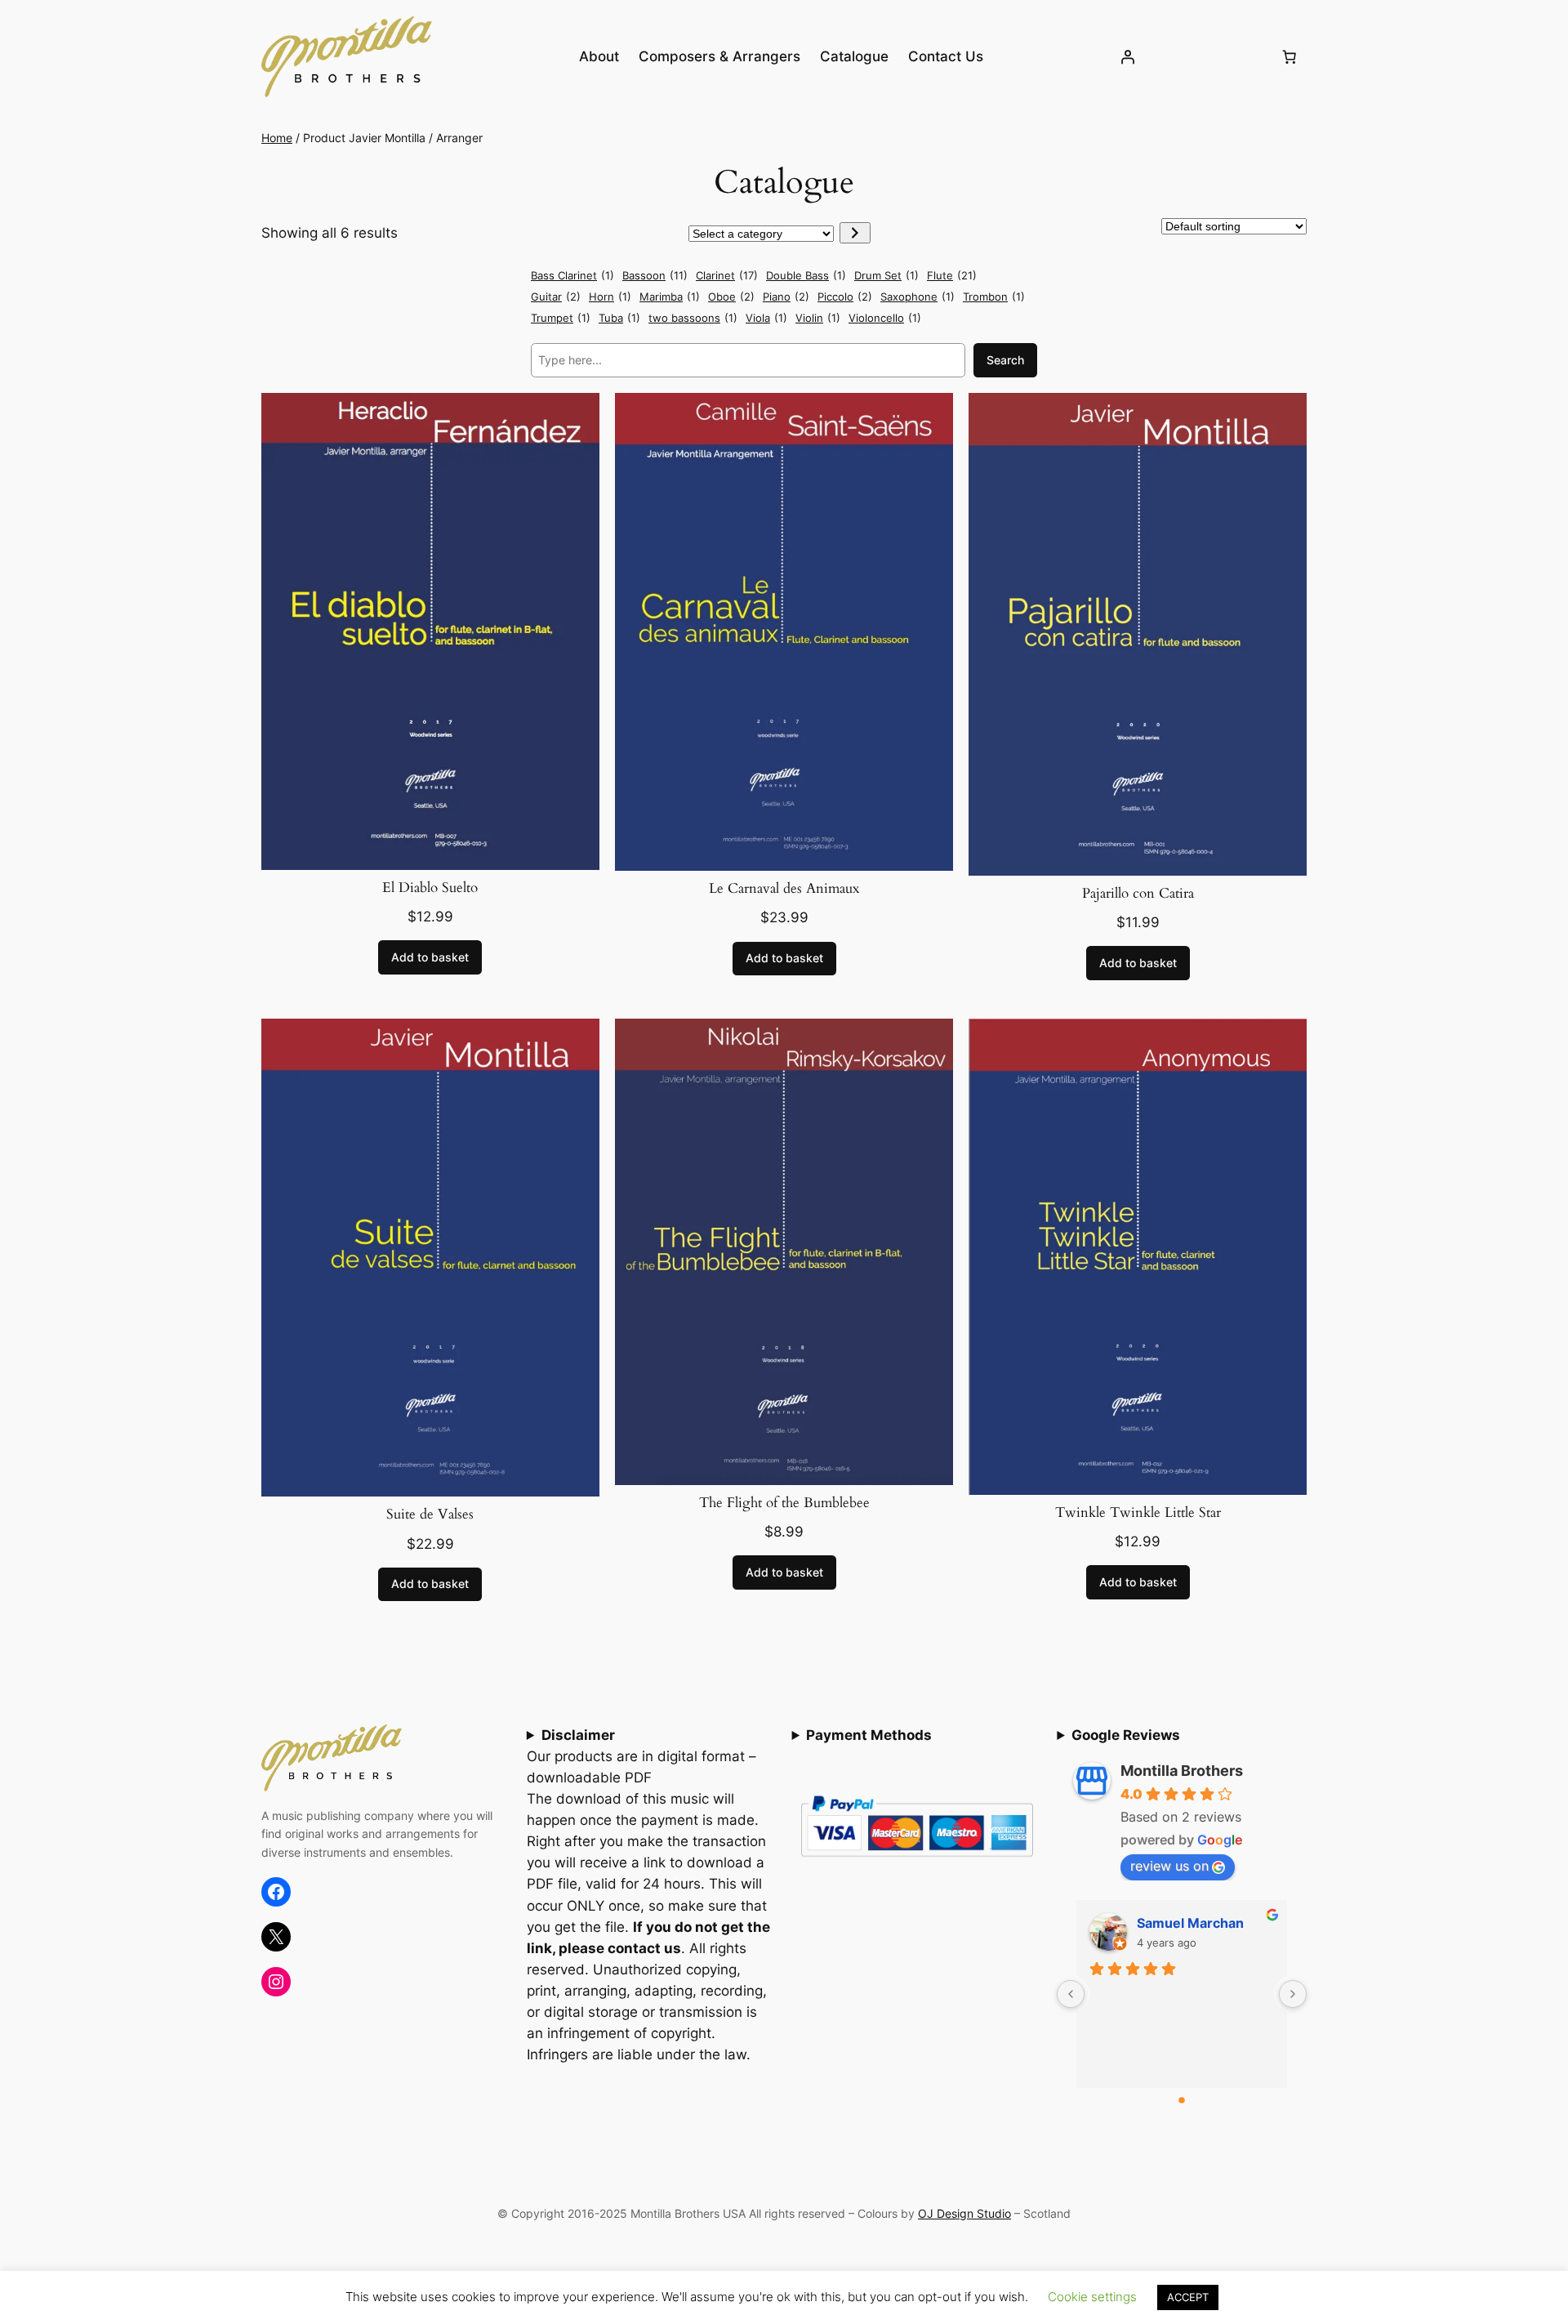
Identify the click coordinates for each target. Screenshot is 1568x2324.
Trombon (994, 297)
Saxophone (918, 297)
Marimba (670, 297)
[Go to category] (855, 233)
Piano (786, 297)
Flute (952, 275)
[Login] (1128, 56)
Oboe (731, 297)
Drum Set (886, 275)
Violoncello (885, 318)
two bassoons (693, 318)
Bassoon (655, 275)
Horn (610, 297)
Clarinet (727, 275)
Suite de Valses (430, 1514)
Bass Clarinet (572, 275)
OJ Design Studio (964, 2213)
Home (277, 138)
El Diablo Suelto (430, 888)
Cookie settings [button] (1092, 2297)
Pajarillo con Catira (1138, 894)
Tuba (619, 318)
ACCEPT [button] (1188, 2297)
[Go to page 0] (1182, 2100)
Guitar (556, 297)
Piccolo (845, 297)
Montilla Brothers (1182, 1771)
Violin (818, 318)
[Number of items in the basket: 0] (1290, 56)
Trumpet (561, 318)
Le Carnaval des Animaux (784, 889)
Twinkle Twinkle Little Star (1138, 1513)
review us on (1169, 1866)
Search (1005, 360)
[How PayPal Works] (917, 1862)
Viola (766, 318)
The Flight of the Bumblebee (784, 1503)
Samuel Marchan (1190, 1923)
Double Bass (806, 275)
